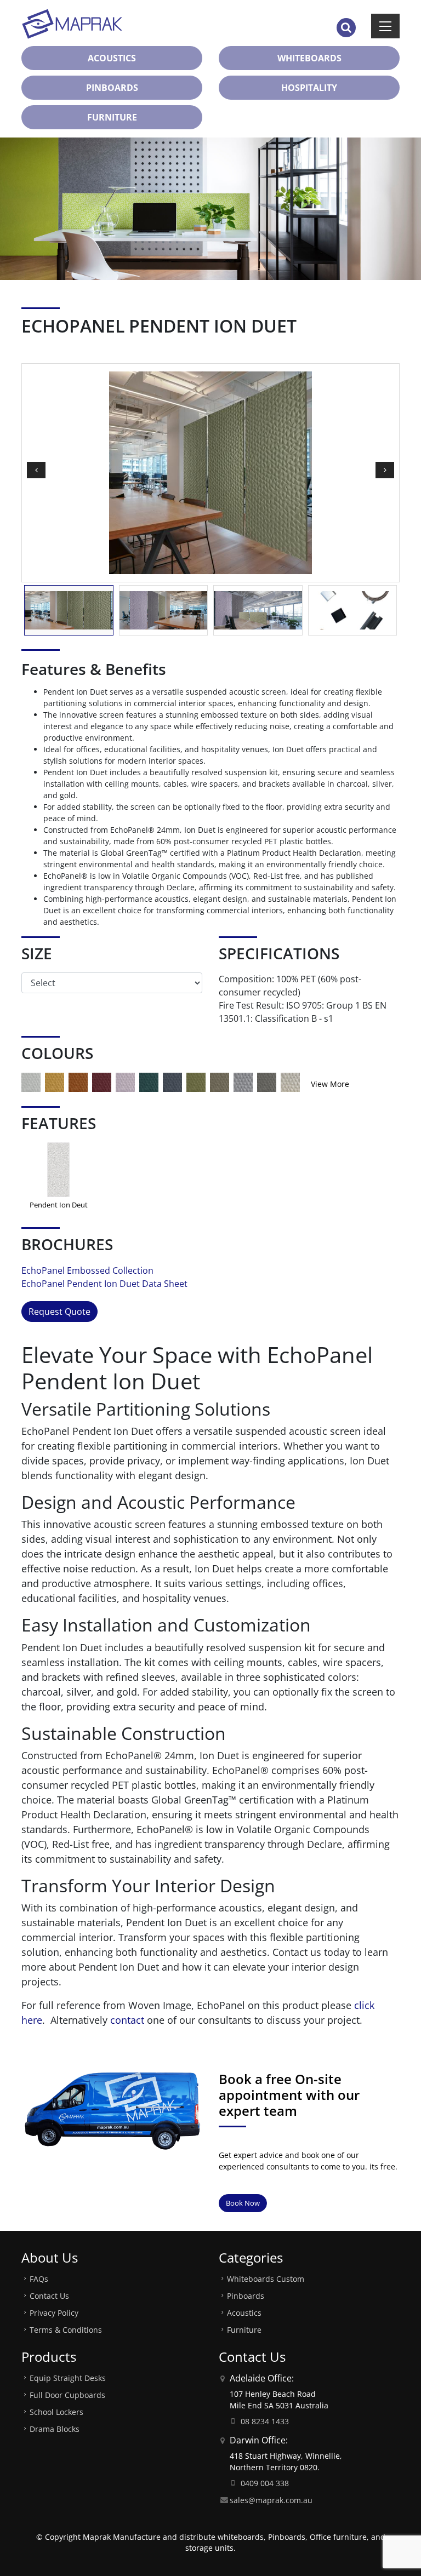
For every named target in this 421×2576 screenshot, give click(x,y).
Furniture (244, 2330)
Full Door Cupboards (67, 2395)
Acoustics (244, 2313)
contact (127, 2020)
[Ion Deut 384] (196, 1081)
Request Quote (59, 1312)
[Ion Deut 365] (172, 1081)
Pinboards (246, 2296)
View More (330, 1084)
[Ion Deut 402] (220, 1081)
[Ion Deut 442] (243, 1081)
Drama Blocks (55, 2429)
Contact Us (49, 2296)
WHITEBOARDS (309, 58)
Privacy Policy (54, 2313)
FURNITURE (112, 117)
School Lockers (56, 2412)
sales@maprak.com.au (271, 2500)
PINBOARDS (112, 88)
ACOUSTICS (112, 58)
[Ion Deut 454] (290, 1081)
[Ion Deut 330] (149, 1081)
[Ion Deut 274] (125, 1081)
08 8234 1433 (265, 2421)
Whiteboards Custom (266, 2279)
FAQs (39, 2279)
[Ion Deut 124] (55, 1081)
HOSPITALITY (309, 88)
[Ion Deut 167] (78, 1081)
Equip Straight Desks (68, 2378)
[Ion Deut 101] (31, 1081)
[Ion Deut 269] (102, 1081)
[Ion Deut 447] (267, 1081)
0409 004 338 (265, 2483)
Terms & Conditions (66, 2330)
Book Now (243, 2203)
